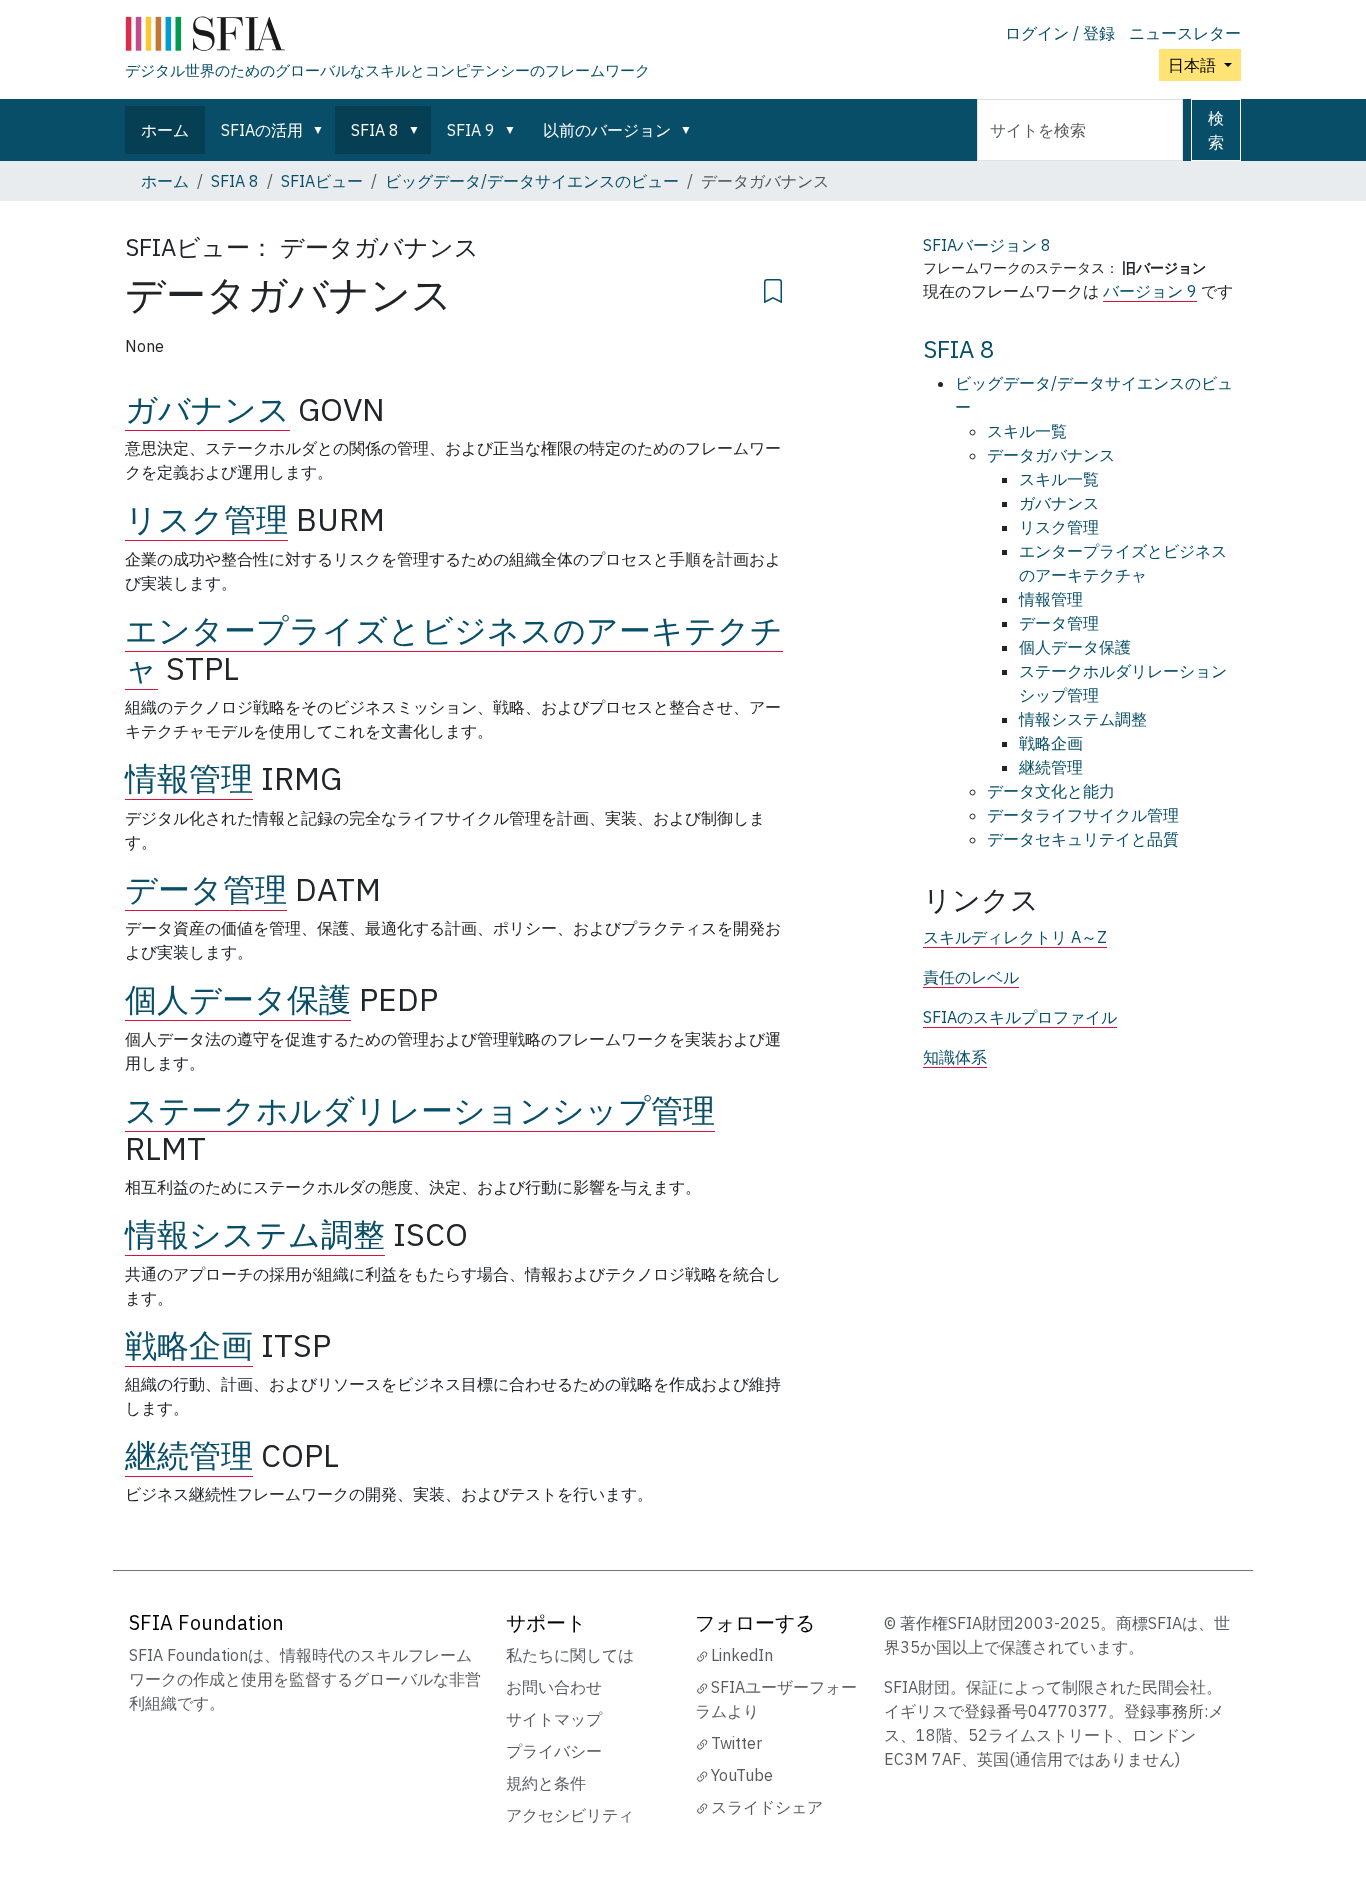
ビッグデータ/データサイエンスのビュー (532, 181)
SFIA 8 (375, 130)
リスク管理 (206, 519)
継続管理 (189, 1455)
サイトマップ (554, 1719)
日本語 (1194, 65)
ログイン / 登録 (1060, 33)
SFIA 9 (471, 130)
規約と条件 (546, 1783)
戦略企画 (189, 1345)
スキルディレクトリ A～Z (1015, 937)
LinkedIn (742, 1655)
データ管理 (206, 889)
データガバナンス (1051, 455)
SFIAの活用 (262, 130)
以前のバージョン (607, 130)
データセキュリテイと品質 (1083, 839)
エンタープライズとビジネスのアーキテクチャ (454, 649)
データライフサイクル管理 (1083, 815)
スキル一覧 (1027, 431)
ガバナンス (207, 409)
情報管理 (189, 778)
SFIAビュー (322, 181)
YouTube (742, 1775)
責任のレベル (971, 977)
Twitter (736, 1743)
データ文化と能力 (1051, 791)
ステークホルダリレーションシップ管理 (420, 1110)
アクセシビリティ (570, 1815)
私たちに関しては (570, 1655)
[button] (322, 130)
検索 (1216, 130)
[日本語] (387, 38)
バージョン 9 (1150, 291)
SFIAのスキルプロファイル (1020, 1017)
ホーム (165, 130)
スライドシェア (767, 1807)
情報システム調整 (255, 1234)
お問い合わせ (554, 1687)
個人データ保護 (238, 999)
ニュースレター (1185, 33)
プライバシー (554, 1751)
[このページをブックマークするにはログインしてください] (773, 288)
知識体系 (955, 1057)
